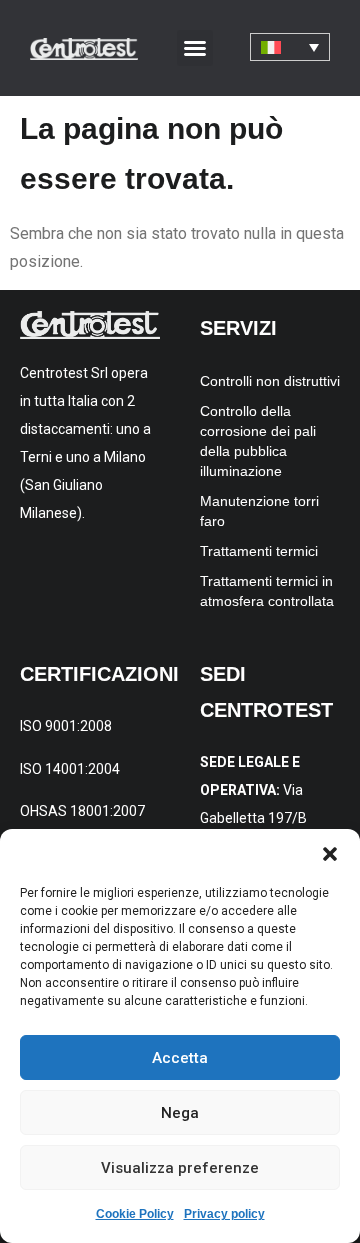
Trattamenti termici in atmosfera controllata (267, 591)
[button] (330, 854)
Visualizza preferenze (180, 1168)
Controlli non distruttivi (270, 381)
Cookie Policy (135, 1214)
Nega (180, 1113)
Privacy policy (224, 1214)
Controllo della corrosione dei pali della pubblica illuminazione (258, 441)
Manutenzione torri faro (259, 511)
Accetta (180, 1058)
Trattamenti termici (259, 551)
